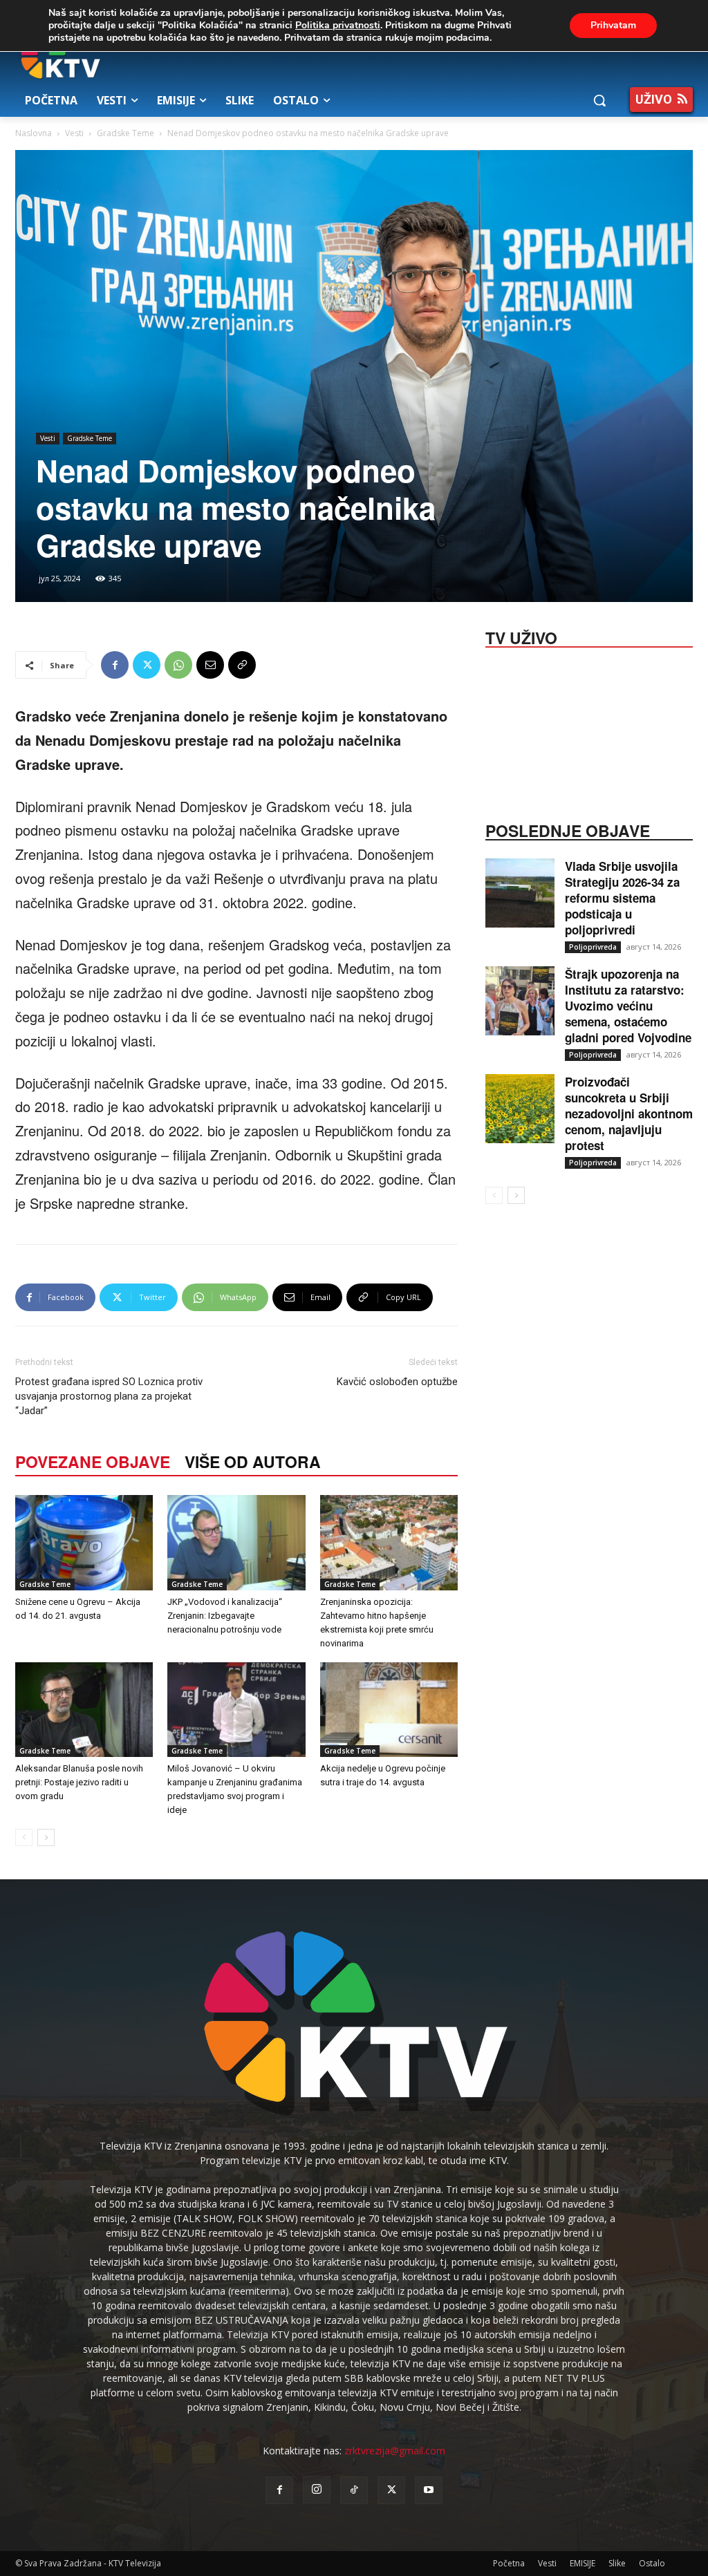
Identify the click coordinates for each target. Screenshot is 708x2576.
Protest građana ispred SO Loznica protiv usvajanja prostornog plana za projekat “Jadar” (109, 1396)
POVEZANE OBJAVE (93, 1461)
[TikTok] (354, 2490)
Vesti (74, 133)
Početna (509, 2563)
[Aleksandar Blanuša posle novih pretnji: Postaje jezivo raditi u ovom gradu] (84, 1710)
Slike (617, 2563)
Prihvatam (613, 25)
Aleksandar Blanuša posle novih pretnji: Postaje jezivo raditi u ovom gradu (79, 1782)
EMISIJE (583, 2563)
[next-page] (46, 1837)
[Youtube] (429, 2490)
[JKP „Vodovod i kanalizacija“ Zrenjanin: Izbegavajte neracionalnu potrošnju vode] (236, 1542)
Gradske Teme (125, 133)
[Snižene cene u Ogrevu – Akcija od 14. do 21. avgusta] (84, 1542)
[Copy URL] (242, 665)
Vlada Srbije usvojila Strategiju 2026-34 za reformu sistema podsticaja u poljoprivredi (622, 898)
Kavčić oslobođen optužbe (397, 1382)
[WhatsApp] (178, 665)
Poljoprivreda (593, 947)
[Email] (210, 665)
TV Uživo (521, 637)
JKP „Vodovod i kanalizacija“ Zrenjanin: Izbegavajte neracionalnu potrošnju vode (225, 1616)
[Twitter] (147, 665)
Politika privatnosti (338, 25)
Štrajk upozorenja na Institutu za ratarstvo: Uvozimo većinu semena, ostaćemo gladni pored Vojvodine (628, 1006)
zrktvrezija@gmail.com (395, 2451)
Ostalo (652, 2563)
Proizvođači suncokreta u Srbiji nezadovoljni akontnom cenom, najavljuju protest (629, 1113)
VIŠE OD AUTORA (253, 1461)
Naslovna (34, 133)
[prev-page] (24, 1837)
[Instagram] (317, 2490)
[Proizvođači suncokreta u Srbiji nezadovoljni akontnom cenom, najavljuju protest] (520, 1109)
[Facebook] (115, 665)
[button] (599, 100)
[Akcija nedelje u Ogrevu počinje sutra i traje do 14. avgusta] (389, 1710)
